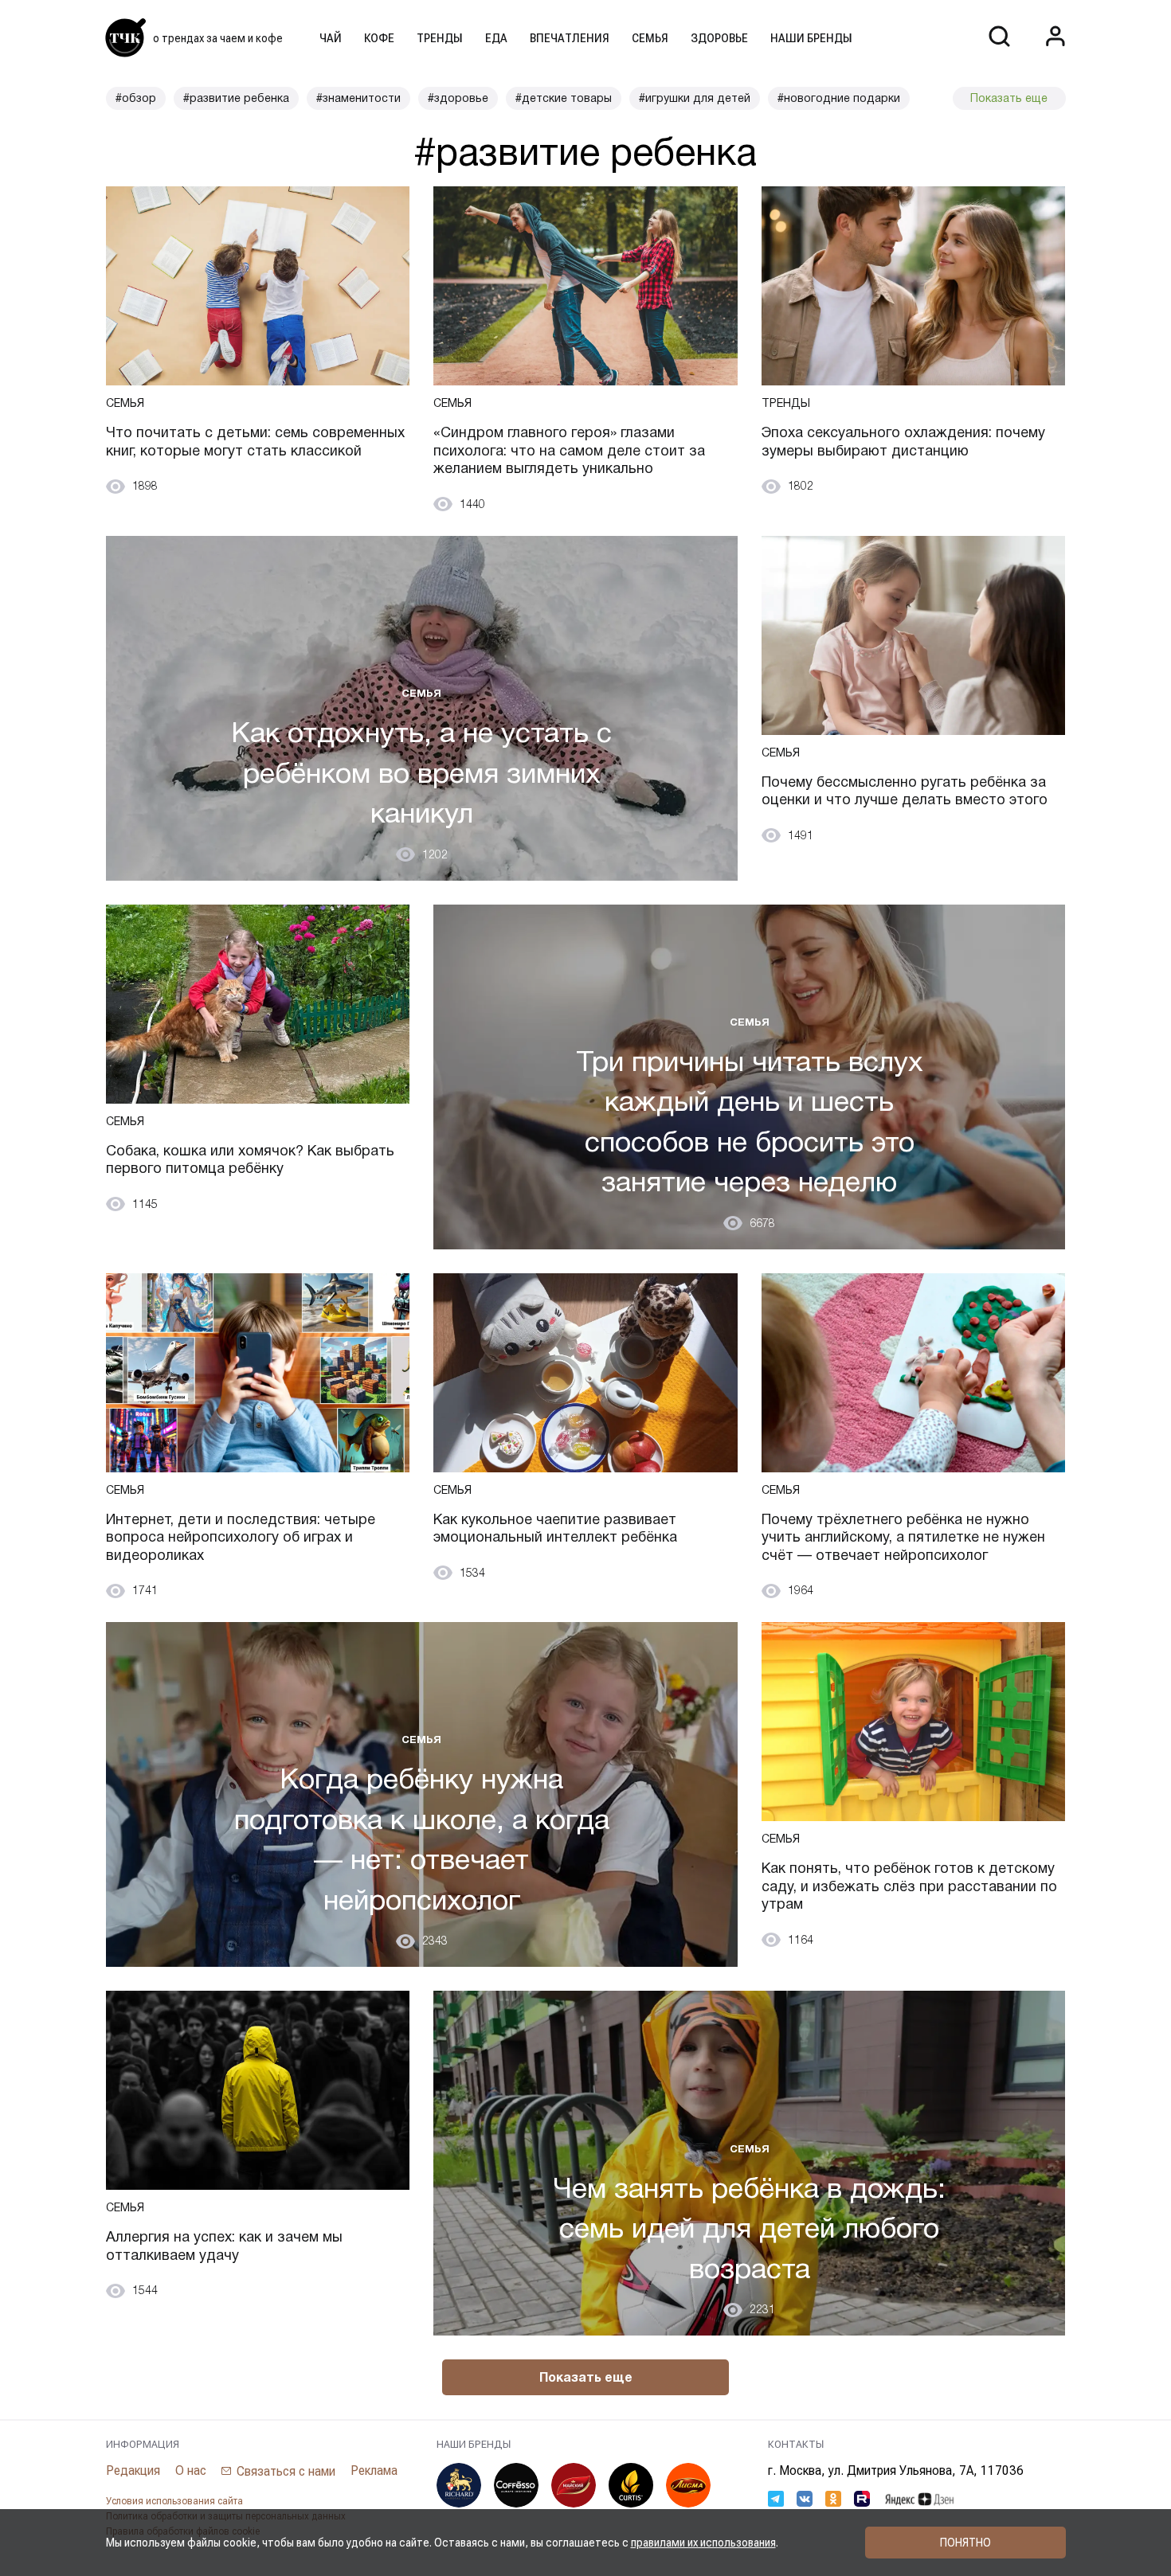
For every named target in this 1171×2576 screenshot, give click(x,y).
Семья (650, 38)
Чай (331, 38)
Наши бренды (811, 38)
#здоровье (458, 98)
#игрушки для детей (695, 98)
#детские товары (564, 98)
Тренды (440, 38)
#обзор (136, 98)
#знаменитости (358, 98)
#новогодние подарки (839, 98)
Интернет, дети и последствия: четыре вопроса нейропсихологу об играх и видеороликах (241, 1537)
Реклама (374, 2470)
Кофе (379, 38)
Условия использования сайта (174, 2501)
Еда (496, 38)
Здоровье (719, 38)
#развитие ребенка (236, 98)
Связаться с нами (286, 2471)
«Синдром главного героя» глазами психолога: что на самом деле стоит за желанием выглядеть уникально (569, 450)
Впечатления (570, 38)
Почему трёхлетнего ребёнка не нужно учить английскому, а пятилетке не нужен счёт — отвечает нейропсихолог (903, 1537)
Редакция (133, 2470)
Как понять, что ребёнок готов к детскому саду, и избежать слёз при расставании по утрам (909, 1886)
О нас (191, 2470)
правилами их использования (703, 2543)
